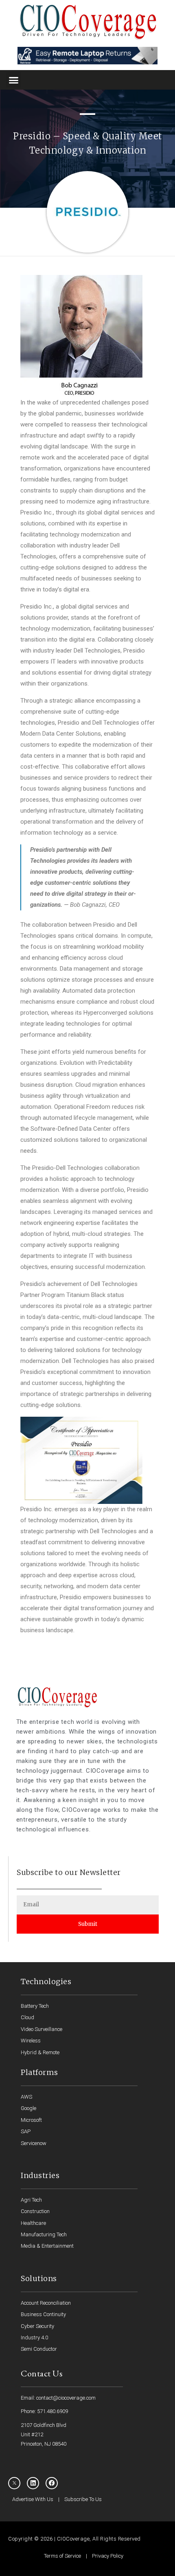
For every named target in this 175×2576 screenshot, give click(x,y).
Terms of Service (62, 2556)
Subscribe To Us (83, 2499)
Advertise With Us (33, 2499)
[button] (14, 80)
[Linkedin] (33, 2483)
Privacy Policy (108, 2556)
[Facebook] (52, 2483)
